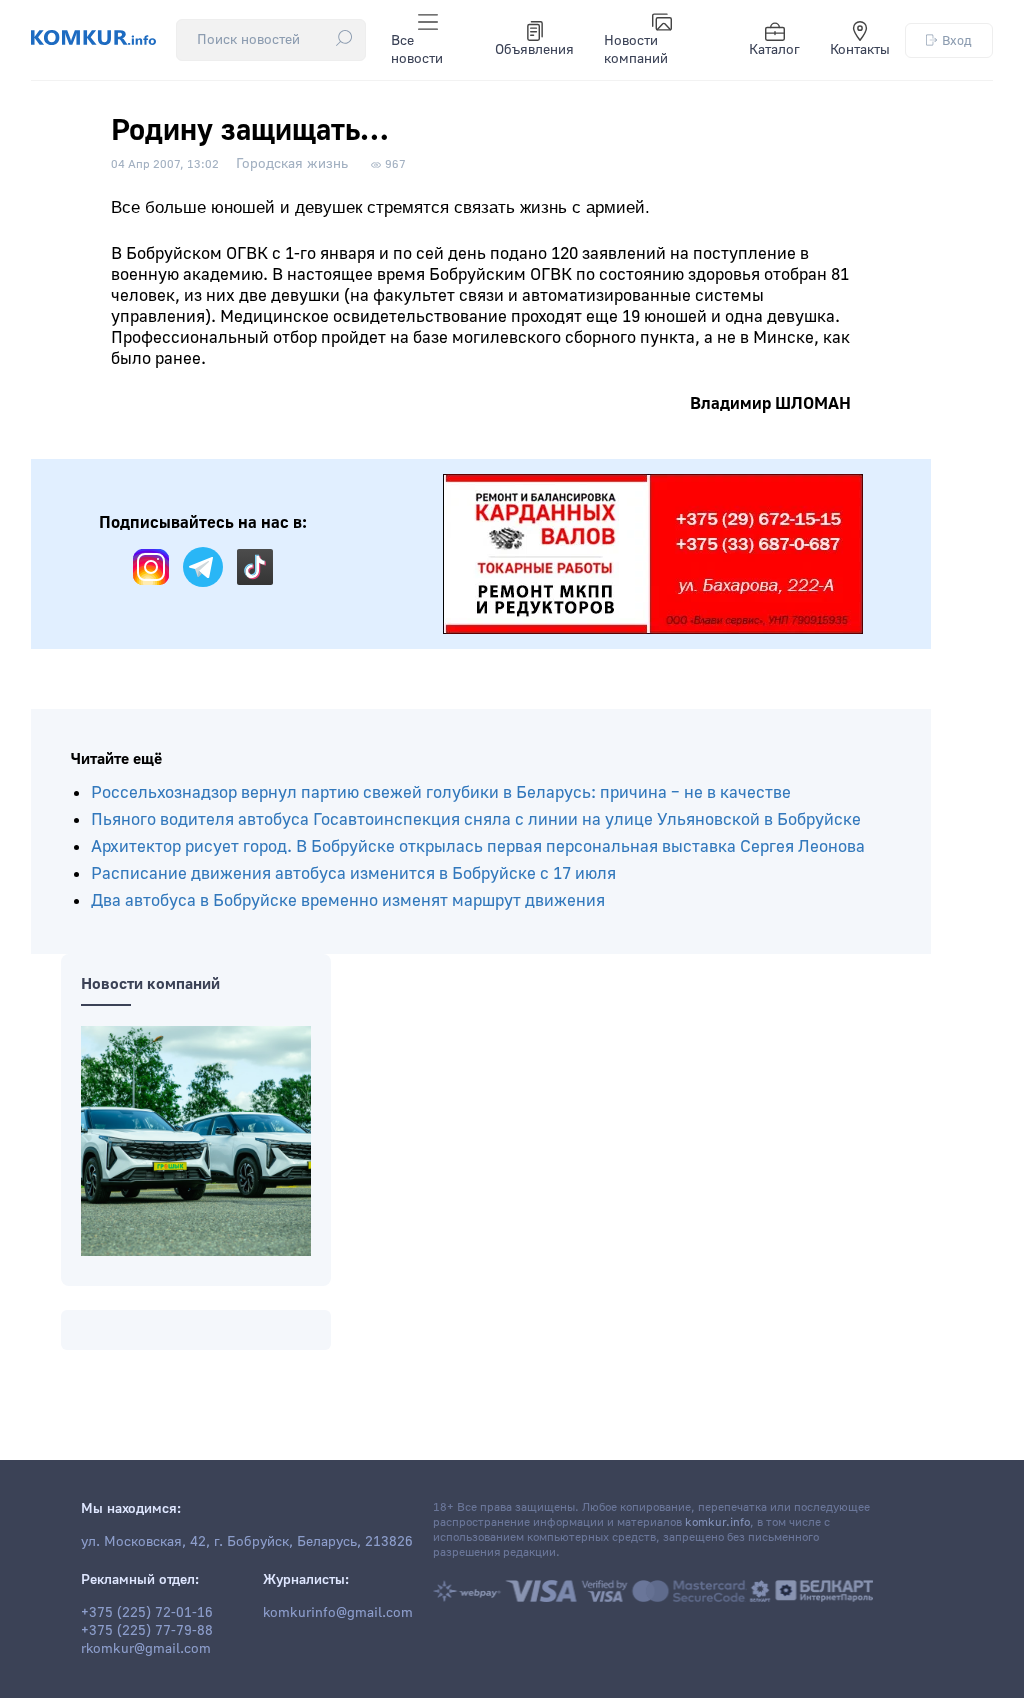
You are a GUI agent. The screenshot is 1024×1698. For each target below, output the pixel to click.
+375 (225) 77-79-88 (147, 1631)
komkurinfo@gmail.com (338, 1613)
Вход (957, 40)
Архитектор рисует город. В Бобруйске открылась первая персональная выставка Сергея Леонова (478, 846)
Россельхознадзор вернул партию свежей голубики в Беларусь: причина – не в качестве (441, 792)
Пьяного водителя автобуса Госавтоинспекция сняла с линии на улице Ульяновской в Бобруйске (476, 819)
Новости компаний (636, 50)
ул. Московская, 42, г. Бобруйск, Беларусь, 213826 (247, 1542)
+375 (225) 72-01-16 (147, 1613)
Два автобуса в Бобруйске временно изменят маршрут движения (348, 900)
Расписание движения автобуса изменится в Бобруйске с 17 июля (353, 873)
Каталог (774, 50)
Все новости (417, 50)
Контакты (860, 50)
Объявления (534, 50)
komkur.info (717, 1522)
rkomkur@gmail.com (146, 1649)
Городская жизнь (292, 164)
